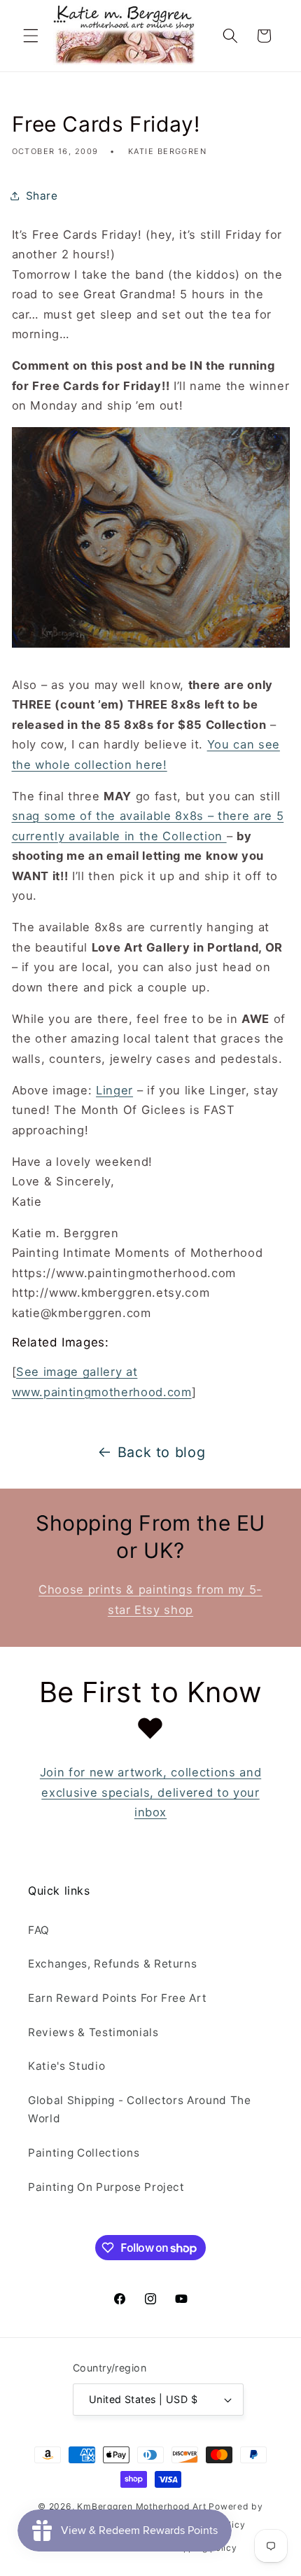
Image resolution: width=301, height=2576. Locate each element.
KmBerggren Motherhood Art (141, 2506)
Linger (114, 1090)
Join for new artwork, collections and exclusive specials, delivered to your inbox (150, 1792)
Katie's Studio (66, 2066)
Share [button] (42, 196)
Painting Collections (84, 2153)
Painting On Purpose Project (106, 2187)
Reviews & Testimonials (93, 2032)
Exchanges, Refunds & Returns (112, 1964)
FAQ (39, 1930)
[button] (31, 36)
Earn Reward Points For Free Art (117, 1998)
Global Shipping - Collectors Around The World (140, 2110)
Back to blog (162, 1452)
